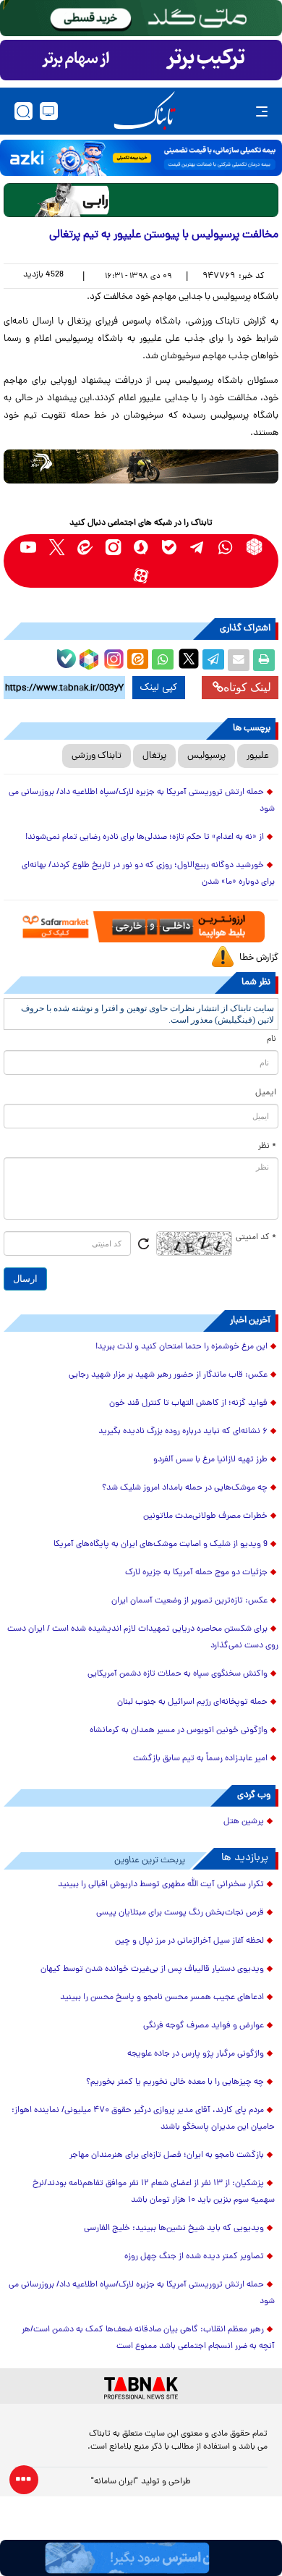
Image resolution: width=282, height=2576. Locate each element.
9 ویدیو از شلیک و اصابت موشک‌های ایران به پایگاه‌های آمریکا (161, 1545)
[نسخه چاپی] (264, 660)
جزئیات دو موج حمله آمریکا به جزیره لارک (196, 1573)
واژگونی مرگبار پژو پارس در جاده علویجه (196, 2054)
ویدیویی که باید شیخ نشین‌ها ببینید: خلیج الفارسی (174, 2229)
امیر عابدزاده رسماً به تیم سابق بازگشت (200, 1759)
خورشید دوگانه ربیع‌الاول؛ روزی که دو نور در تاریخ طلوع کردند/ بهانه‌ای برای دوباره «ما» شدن (148, 874)
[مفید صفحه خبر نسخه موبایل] (141, 60)
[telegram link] (198, 547)
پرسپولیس (206, 756)
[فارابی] (141, 200)
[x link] (57, 547)
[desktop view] (49, 111)
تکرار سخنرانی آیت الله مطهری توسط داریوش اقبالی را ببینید (161, 1885)
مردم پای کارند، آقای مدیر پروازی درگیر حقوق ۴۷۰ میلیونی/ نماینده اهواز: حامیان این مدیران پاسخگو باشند (143, 2119)
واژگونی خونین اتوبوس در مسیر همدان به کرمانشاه (179, 1731)
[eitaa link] (85, 547)
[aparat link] (141, 575)
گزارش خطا (259, 958)
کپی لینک (159, 688)
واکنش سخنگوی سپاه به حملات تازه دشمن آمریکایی (178, 1674)
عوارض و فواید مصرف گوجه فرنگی (204, 2026)
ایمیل (266, 1093)
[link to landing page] (145, 111)
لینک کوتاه (247, 687)
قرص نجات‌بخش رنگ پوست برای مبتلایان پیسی (180, 1913)
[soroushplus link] (141, 547)
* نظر (267, 1146)
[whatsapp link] (226, 547)
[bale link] (170, 547)
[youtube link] (29, 547)
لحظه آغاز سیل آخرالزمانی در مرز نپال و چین (189, 1941)
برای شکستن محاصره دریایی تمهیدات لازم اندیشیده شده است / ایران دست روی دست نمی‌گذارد (143, 1638)
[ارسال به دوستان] (239, 660)
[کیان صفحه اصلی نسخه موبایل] (141, 2558)
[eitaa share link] (137, 660)
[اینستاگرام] (112, 657)
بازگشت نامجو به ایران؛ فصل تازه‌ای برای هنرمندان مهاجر (167, 2155)
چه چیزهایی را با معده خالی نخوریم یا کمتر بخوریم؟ (175, 2082)
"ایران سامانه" (115, 2482)
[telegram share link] (213, 660)
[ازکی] (141, 158)
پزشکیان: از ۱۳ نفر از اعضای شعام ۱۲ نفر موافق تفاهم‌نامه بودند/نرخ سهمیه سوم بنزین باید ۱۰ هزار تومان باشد (154, 2192)
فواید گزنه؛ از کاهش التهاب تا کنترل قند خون (188, 1403)
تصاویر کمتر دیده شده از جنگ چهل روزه (194, 2257)
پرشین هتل (244, 1822)
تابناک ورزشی (97, 756)
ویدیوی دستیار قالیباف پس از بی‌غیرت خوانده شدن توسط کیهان (152, 1969)
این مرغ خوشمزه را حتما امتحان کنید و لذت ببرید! (181, 1347)
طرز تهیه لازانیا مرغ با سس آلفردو (210, 1460)
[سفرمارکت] (141, 926)
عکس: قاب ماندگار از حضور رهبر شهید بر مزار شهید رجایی (168, 1375)
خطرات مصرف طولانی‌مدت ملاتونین (205, 1516)
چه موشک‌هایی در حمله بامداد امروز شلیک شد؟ (185, 1488)
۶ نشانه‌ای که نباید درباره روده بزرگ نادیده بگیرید (183, 1432)
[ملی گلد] (141, 18)
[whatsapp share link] (163, 660)
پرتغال (154, 756)
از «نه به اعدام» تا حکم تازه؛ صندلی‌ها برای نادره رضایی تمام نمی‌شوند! (145, 837)
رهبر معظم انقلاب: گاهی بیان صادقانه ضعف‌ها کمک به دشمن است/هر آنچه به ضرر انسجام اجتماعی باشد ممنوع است (148, 2338)
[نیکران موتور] (141, 466)
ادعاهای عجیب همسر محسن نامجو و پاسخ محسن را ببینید (162, 1998)
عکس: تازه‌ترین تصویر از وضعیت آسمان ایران (189, 1601)
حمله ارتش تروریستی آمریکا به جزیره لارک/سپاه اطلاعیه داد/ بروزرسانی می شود (142, 801)
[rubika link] (254, 547)
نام (272, 1039)
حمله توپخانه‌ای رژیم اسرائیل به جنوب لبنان (192, 1702)
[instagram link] (113, 547)
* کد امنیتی (256, 1238)
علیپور (258, 756)
